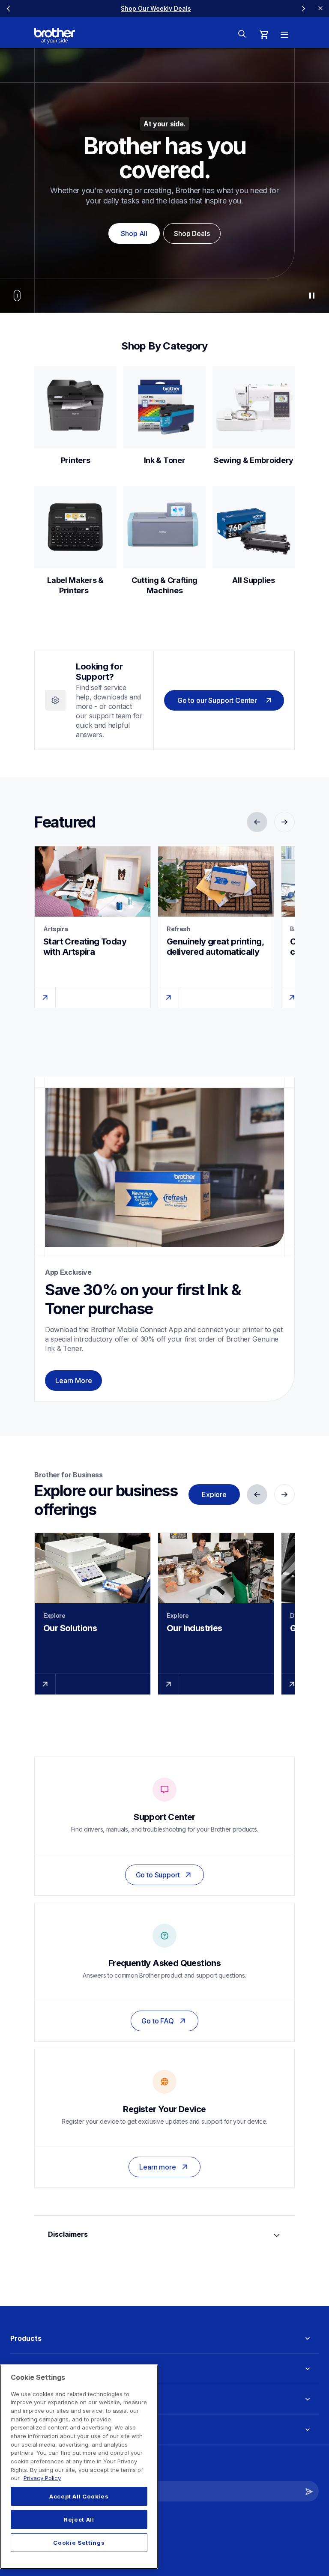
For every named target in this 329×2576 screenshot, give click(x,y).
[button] (309, 2491)
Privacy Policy (42, 2478)
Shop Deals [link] (192, 233)
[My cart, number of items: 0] (264, 35)
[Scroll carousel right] (303, 9)
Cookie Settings (79, 2543)
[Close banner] (320, 9)
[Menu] (284, 35)
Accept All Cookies (79, 2496)
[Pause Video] (312, 296)
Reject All (79, 2519)
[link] (156, 8)
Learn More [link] (73, 1381)
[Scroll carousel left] (9, 9)
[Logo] (55, 36)
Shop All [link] (134, 233)
